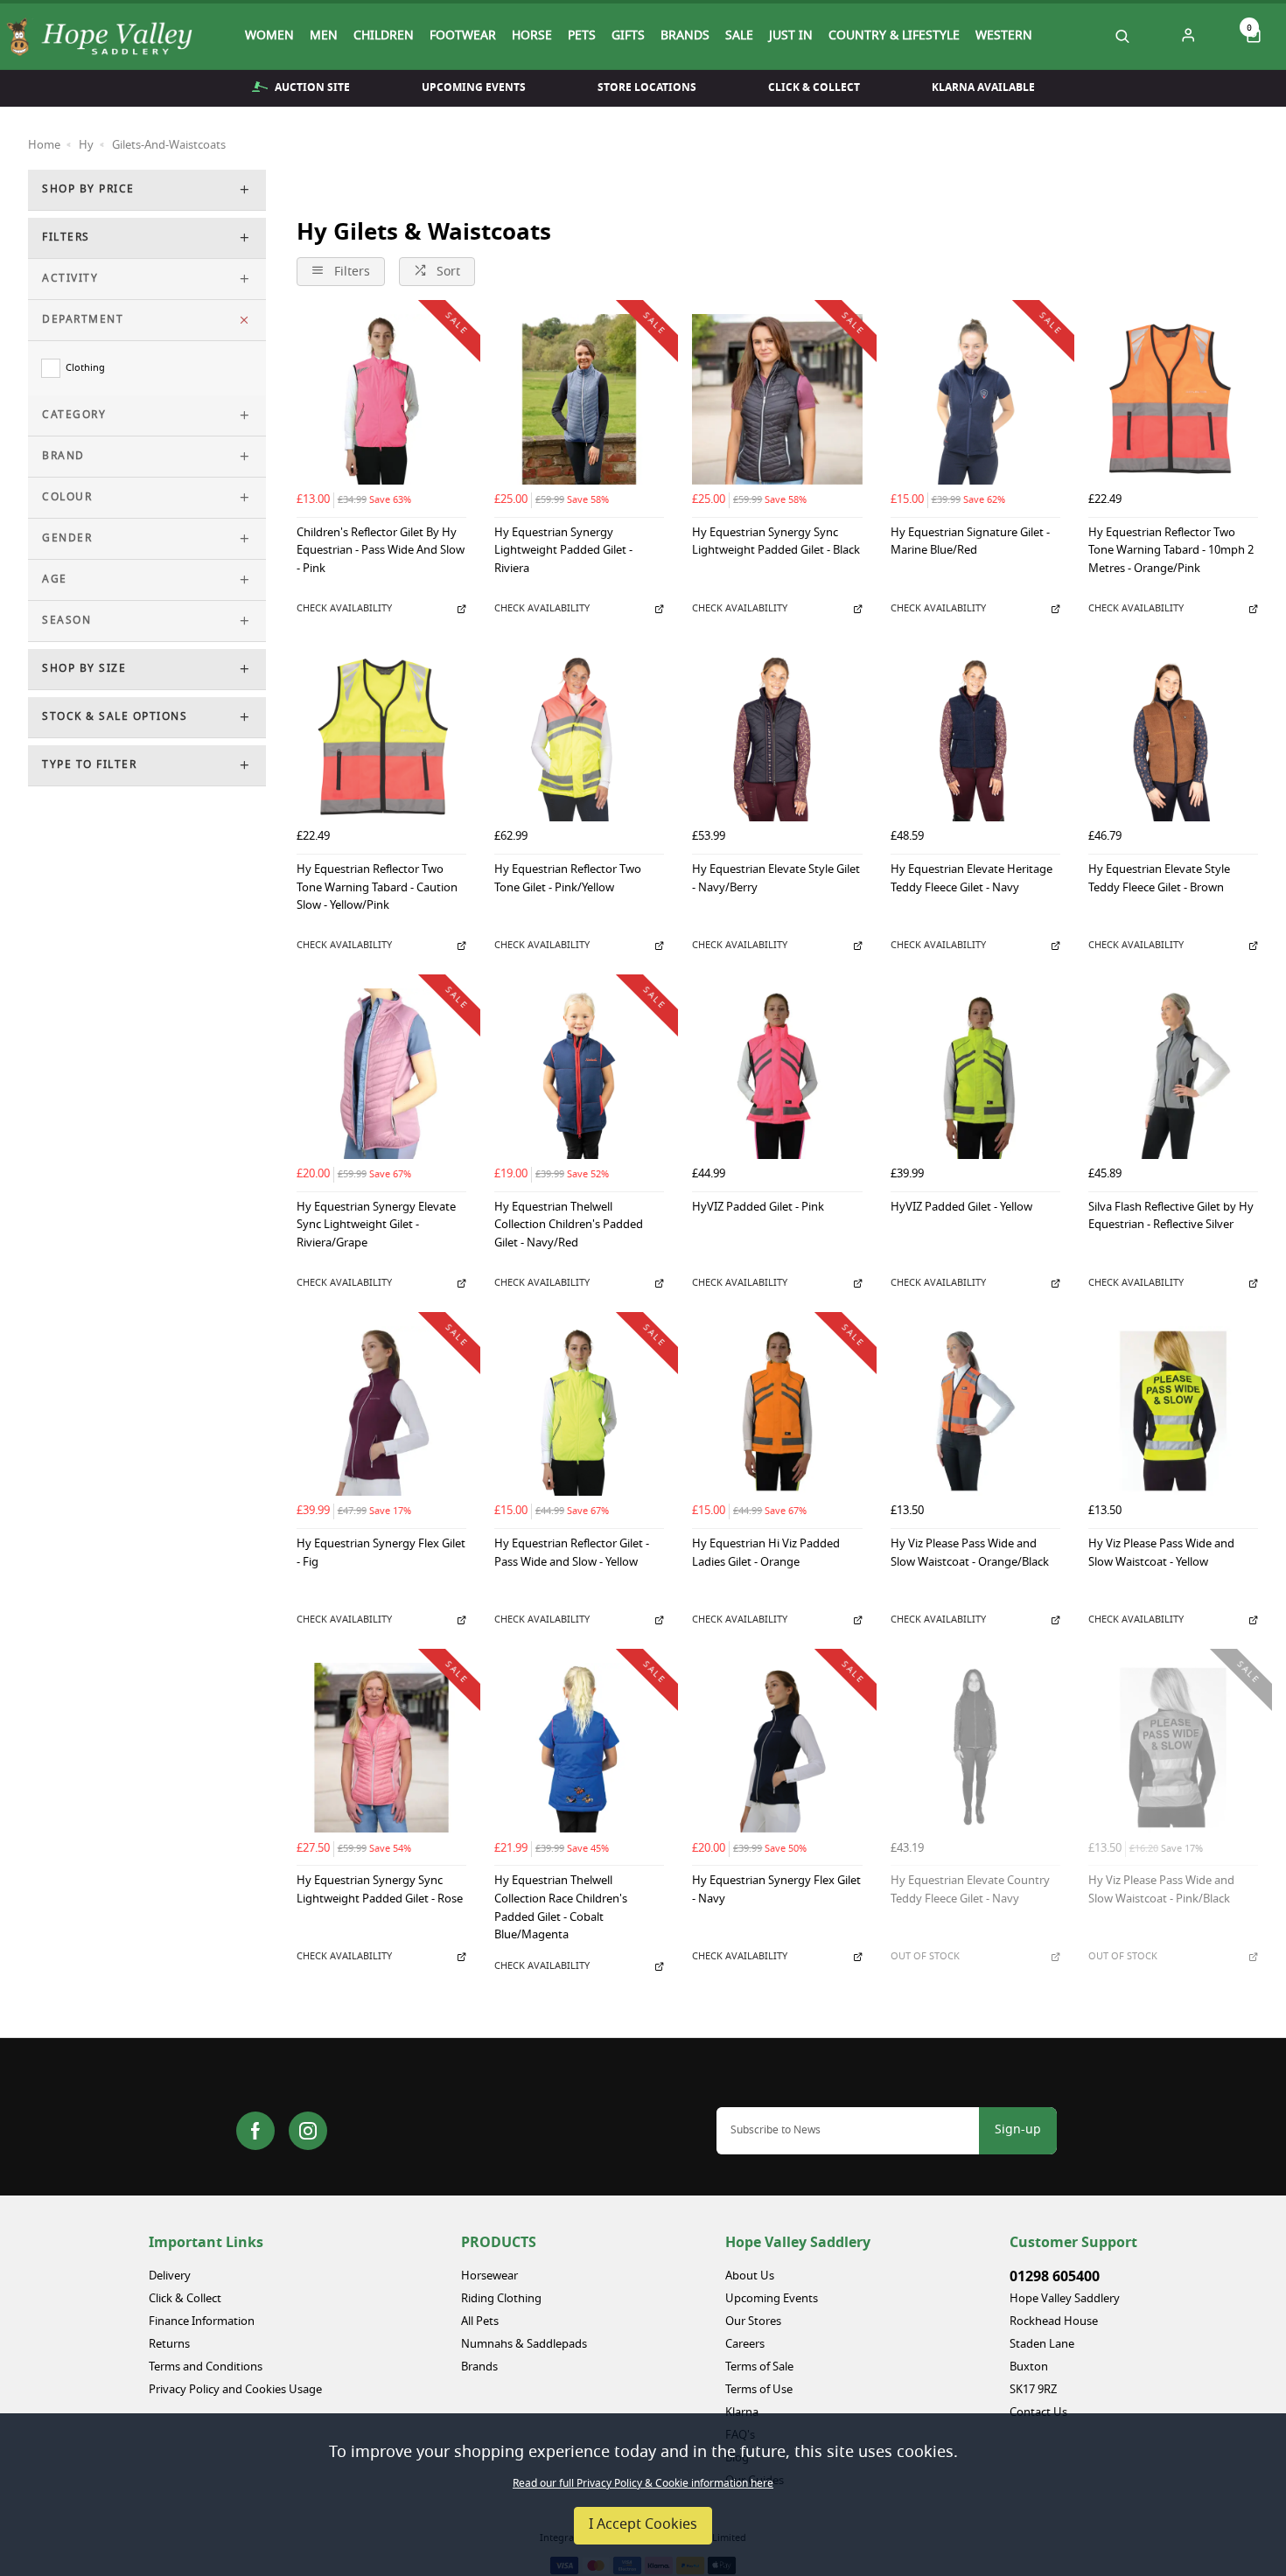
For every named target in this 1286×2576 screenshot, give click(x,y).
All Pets (480, 2322)
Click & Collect (814, 87)
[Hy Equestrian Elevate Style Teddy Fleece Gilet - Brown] (1173, 736)
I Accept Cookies (643, 2525)
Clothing (85, 368)
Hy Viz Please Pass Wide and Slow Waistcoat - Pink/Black (1161, 1891)
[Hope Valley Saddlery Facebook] (255, 2131)
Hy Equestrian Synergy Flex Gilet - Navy (776, 1891)
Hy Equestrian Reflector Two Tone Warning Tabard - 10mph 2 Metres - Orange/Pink (1171, 552)
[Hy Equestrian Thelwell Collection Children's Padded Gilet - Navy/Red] (579, 1073)
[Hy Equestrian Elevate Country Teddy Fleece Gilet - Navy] (975, 1748)
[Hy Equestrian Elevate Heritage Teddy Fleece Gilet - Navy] (975, 736)
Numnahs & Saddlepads (524, 2345)
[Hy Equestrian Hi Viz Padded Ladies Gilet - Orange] (777, 1411)
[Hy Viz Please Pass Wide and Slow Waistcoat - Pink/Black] (1173, 1748)
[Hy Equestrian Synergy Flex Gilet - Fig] (381, 1411)
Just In (791, 37)
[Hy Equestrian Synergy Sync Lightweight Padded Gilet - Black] (777, 399)
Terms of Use (759, 2390)
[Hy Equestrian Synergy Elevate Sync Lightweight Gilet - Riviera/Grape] (381, 1073)
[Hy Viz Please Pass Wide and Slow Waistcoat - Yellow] (1173, 1411)
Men (324, 37)
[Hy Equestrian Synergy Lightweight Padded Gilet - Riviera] (579, 399)
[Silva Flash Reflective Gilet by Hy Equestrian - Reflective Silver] (1173, 1073)
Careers (745, 2345)
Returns (169, 2345)
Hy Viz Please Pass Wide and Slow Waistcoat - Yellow (1161, 1554)
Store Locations (647, 87)
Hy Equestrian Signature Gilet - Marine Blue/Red (970, 543)
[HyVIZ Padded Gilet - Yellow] (975, 1073)
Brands (685, 37)
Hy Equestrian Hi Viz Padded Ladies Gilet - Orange (766, 1554)
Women (269, 37)
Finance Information (202, 2322)
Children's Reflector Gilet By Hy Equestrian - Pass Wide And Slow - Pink (381, 552)
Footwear (463, 37)
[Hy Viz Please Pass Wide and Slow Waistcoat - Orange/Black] (975, 1411)
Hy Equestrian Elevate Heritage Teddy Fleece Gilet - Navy (971, 880)
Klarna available (983, 87)
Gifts (628, 37)
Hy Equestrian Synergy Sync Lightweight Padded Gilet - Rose (380, 1891)
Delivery (170, 2276)
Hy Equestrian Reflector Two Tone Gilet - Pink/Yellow (568, 880)
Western (1004, 37)
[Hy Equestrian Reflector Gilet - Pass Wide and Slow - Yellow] (579, 1411)
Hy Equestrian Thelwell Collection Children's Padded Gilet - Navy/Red (569, 1226)
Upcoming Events (474, 87)
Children (384, 37)
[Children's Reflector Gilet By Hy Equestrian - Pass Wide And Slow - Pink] (381, 399)
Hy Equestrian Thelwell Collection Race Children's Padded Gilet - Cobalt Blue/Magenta (561, 1909)
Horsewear (489, 2276)
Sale (739, 37)
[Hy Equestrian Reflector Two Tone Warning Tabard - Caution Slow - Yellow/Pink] (381, 736)
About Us (750, 2276)
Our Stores (753, 2322)
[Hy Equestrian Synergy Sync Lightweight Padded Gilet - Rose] (381, 1748)
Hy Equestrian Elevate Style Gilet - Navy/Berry (776, 880)
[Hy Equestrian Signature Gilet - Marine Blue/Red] (975, 399)
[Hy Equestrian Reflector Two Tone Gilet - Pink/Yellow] (579, 736)
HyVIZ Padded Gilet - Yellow (961, 1208)
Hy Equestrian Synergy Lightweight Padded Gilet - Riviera (563, 552)
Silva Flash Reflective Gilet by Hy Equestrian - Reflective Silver (1171, 1218)
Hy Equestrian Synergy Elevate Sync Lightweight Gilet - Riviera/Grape (376, 1226)
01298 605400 (1055, 2277)
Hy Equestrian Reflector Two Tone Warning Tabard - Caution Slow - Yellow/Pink (377, 889)
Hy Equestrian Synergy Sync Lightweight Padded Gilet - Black (776, 543)
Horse (532, 37)
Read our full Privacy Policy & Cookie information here (643, 2484)
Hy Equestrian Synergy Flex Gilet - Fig (381, 1554)
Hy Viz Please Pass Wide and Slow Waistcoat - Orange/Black (970, 1554)
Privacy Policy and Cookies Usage (235, 2390)
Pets (582, 37)
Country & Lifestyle (894, 37)
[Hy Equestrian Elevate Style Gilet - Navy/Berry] (777, 736)
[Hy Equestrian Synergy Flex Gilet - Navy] (777, 1748)
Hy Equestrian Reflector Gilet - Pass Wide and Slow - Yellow (572, 1554)
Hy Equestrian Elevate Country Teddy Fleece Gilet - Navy (970, 1891)
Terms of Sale (759, 2367)
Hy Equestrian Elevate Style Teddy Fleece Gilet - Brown (1159, 880)
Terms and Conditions (206, 2367)
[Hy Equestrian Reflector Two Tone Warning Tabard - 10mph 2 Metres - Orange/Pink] (1173, 399)
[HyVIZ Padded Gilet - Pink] (777, 1073)
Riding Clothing (501, 2299)
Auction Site (312, 87)
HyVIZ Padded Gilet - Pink (758, 1208)
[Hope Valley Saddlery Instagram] (308, 2131)
